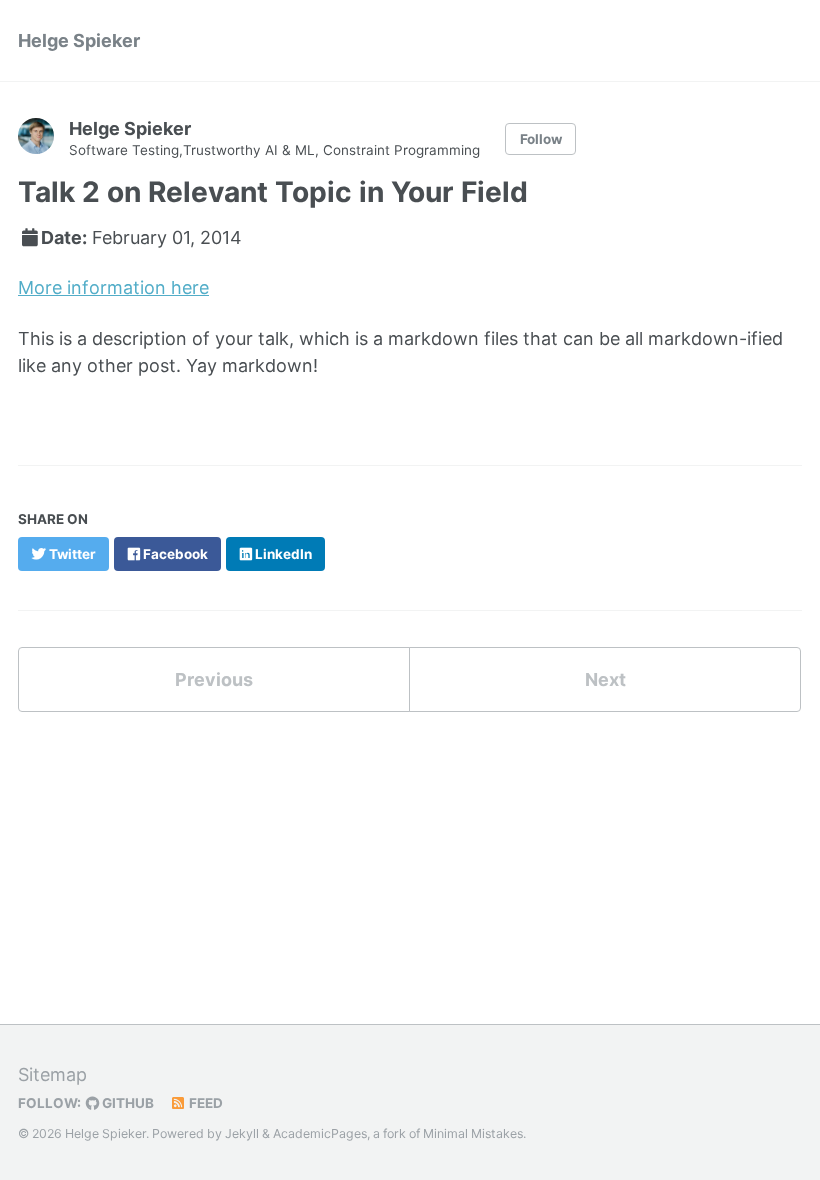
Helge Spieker (79, 40)
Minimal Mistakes (473, 1133)
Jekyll (242, 1133)
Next (605, 679)
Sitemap (52, 1074)
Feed (204, 1103)
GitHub (126, 1103)
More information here (113, 287)
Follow (541, 139)
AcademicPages (320, 1133)
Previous (214, 679)
